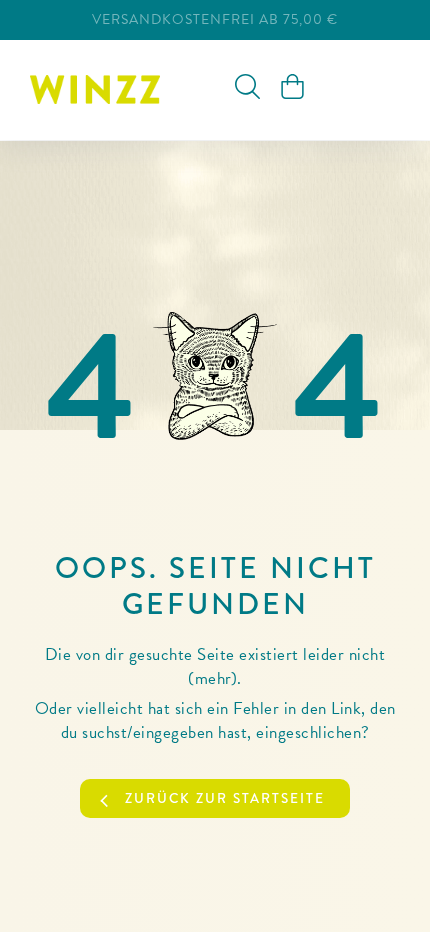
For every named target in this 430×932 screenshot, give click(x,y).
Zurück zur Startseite (225, 798)
